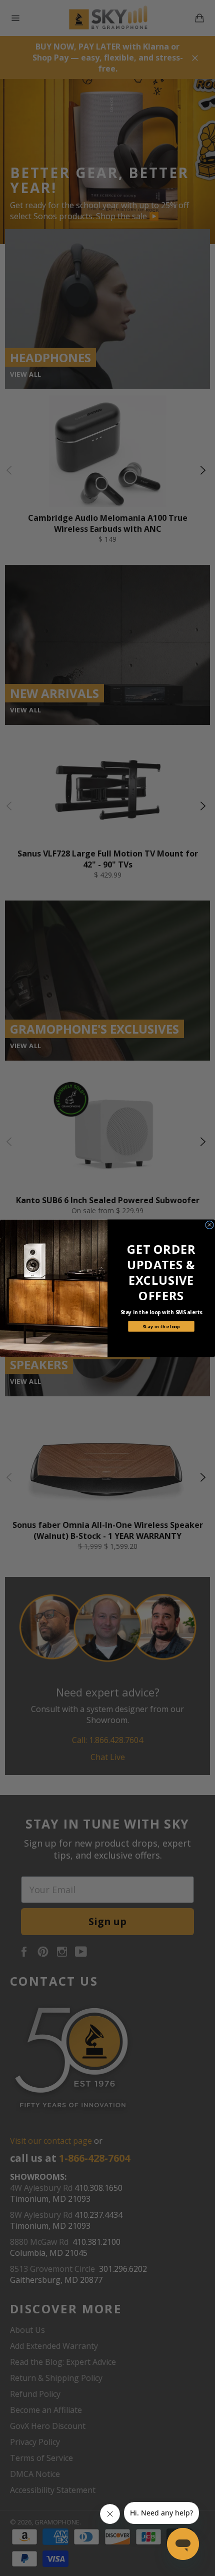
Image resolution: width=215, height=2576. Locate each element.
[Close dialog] (210, 1224)
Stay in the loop (161, 1326)
